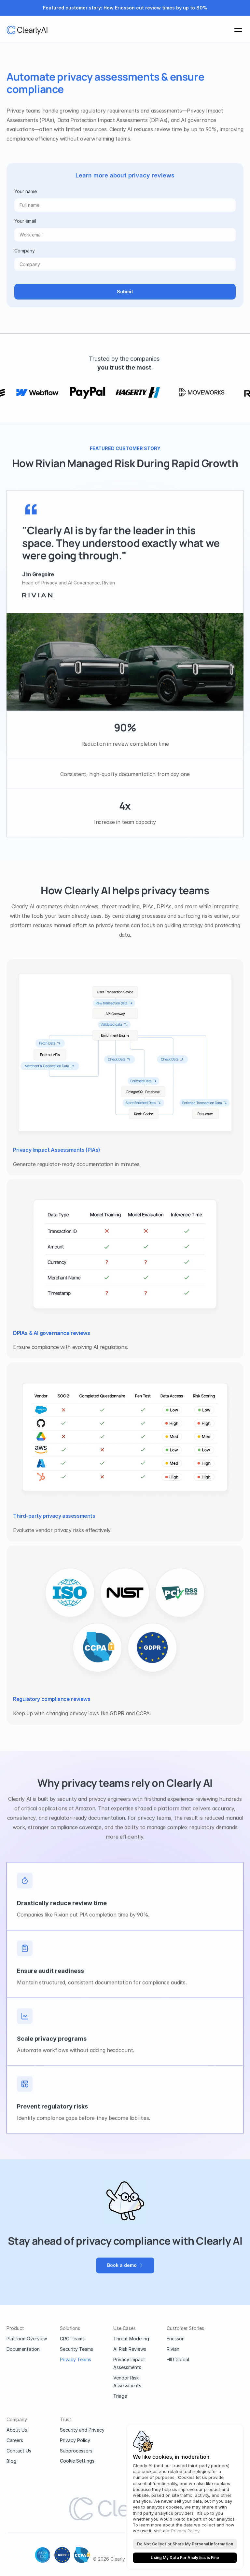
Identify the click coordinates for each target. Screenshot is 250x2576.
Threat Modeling (131, 2339)
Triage (120, 2396)
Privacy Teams (76, 2359)
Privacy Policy (75, 2440)
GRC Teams (72, 2339)
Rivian (173, 2349)
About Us (17, 2430)
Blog (11, 2461)
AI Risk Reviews (130, 2349)
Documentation (23, 2349)
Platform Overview (27, 2339)
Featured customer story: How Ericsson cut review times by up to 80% (125, 8)
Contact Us (19, 2451)
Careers (15, 2440)
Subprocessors (76, 2451)
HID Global (178, 2359)
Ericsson (176, 2339)
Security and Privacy (82, 2430)
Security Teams (76, 2349)
